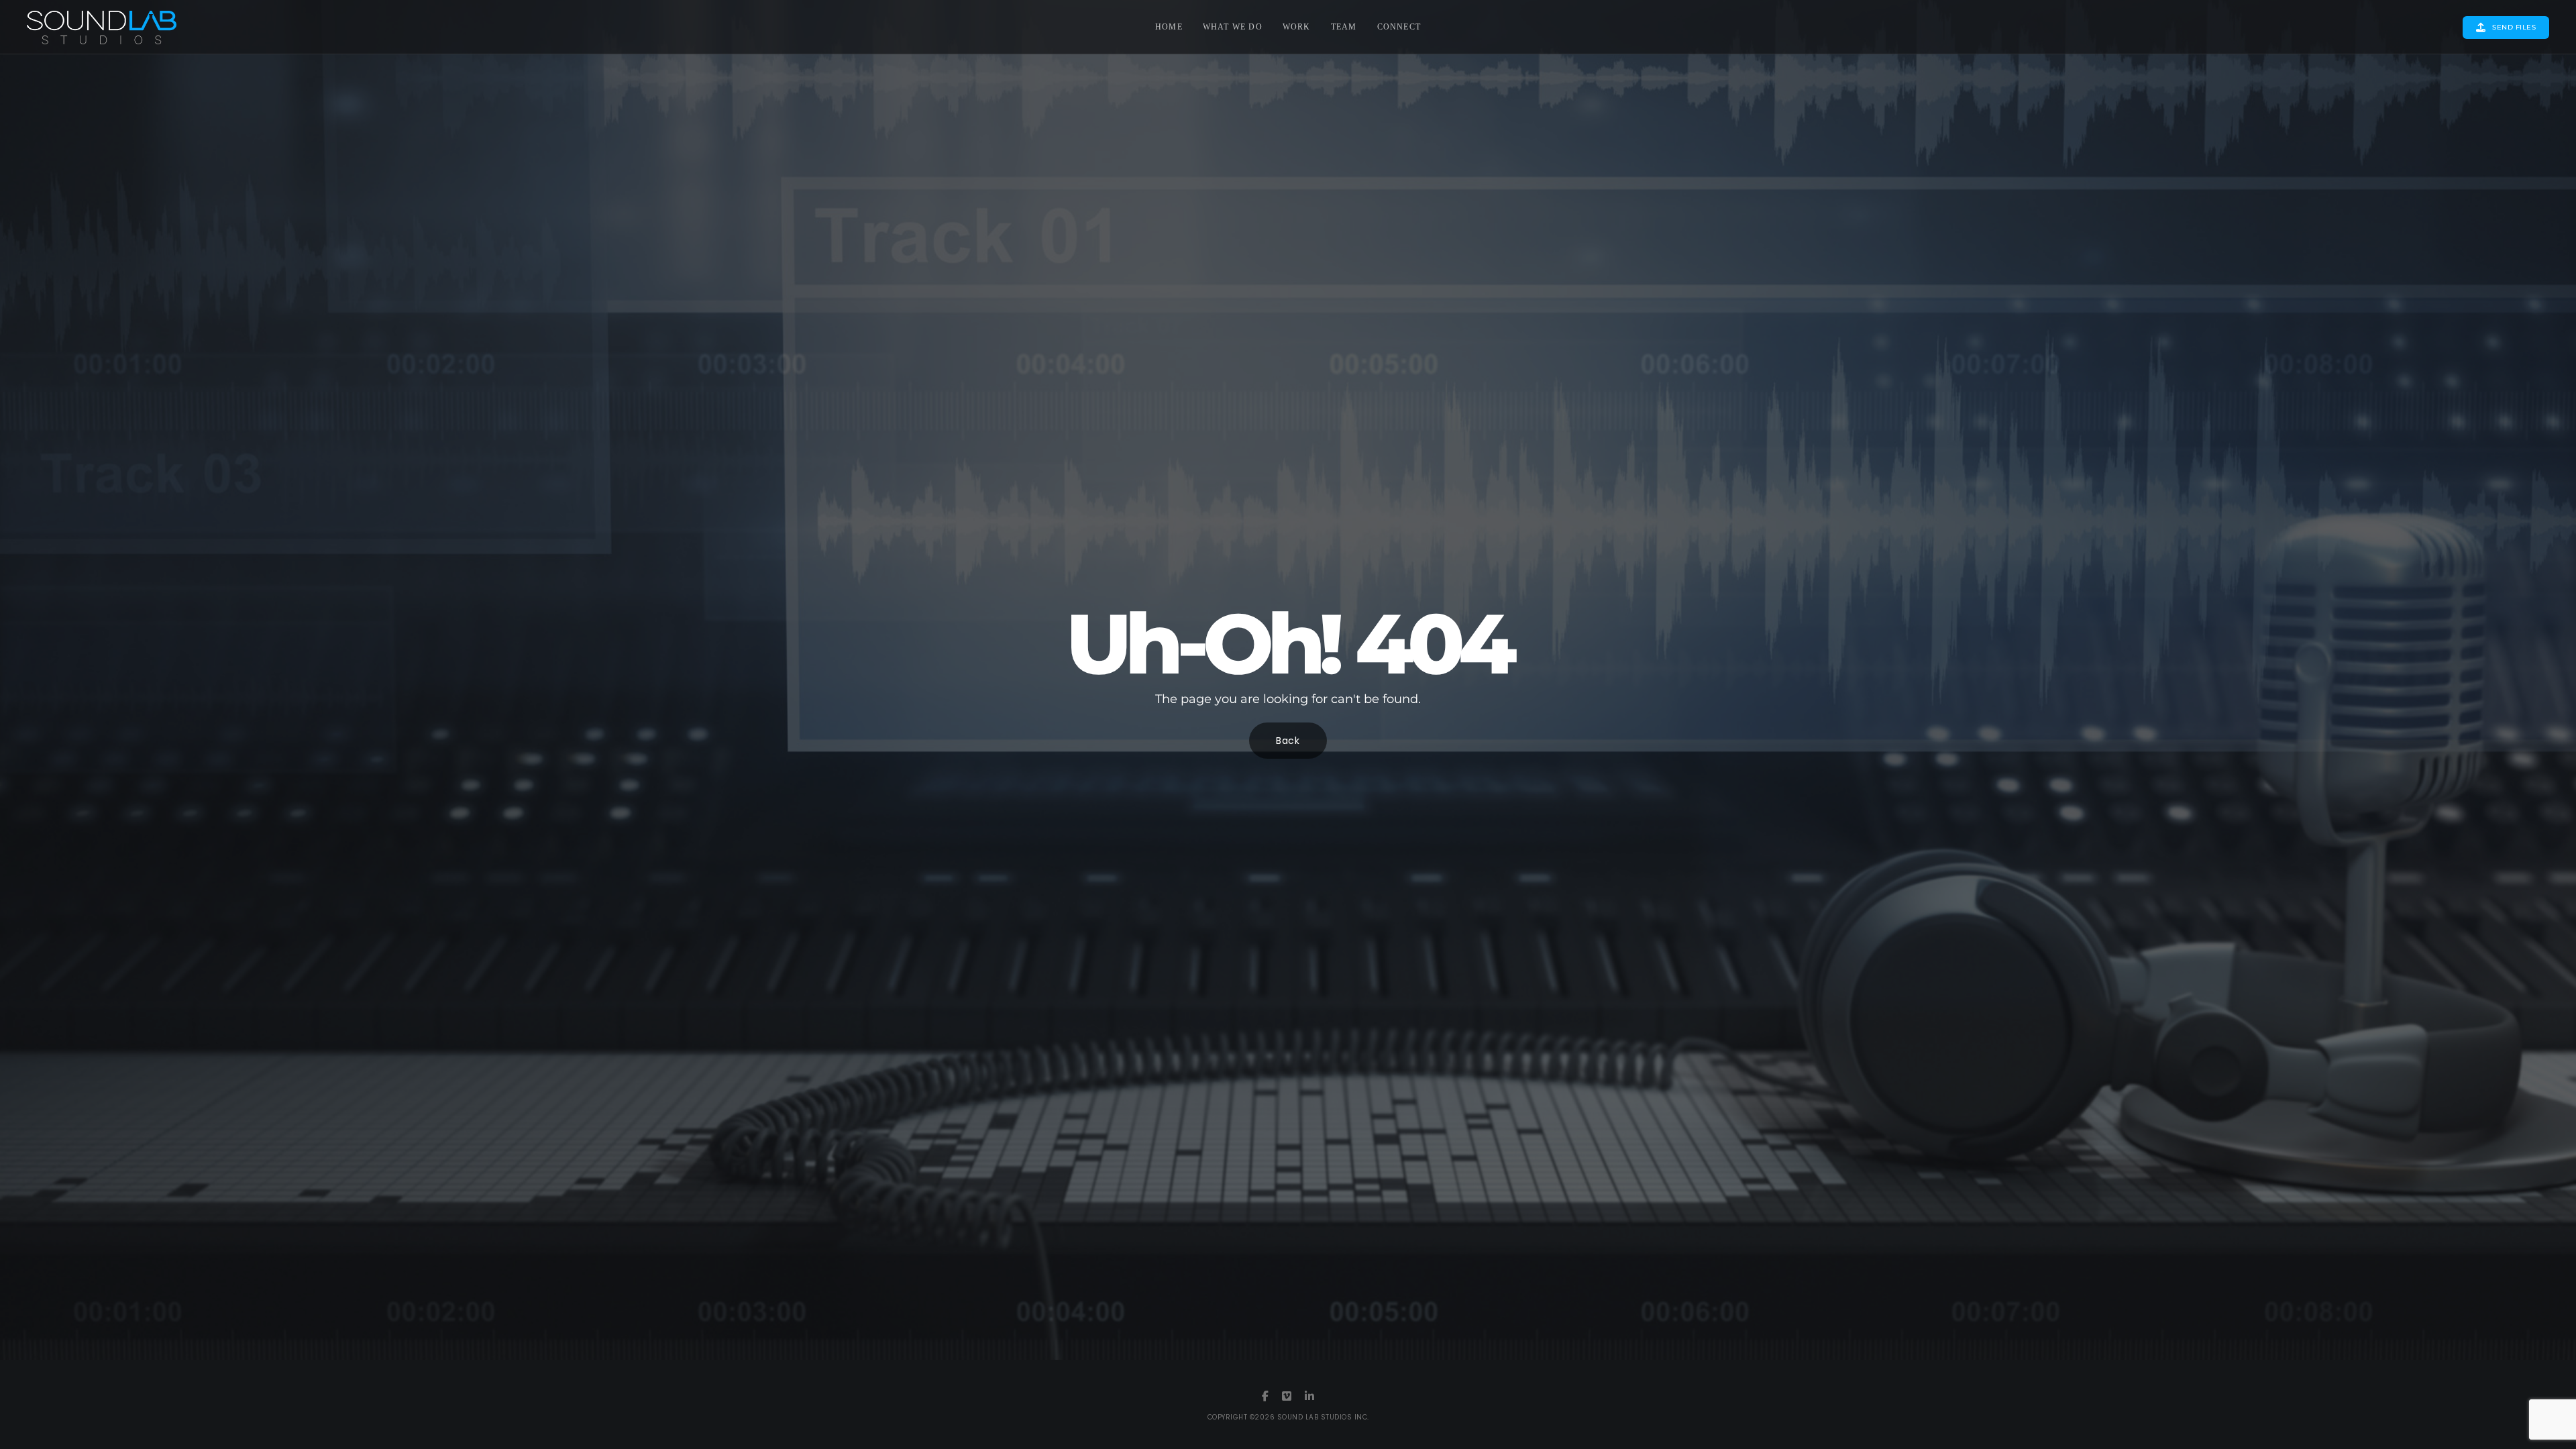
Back (1288, 741)
